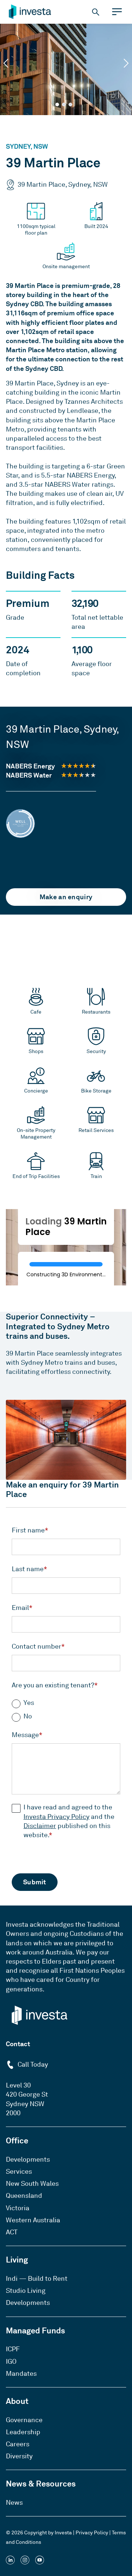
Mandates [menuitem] (21, 2374)
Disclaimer (40, 1826)
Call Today (32, 2064)
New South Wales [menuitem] (32, 2184)
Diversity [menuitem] (19, 2456)
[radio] (66, 1703)
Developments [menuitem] (28, 2159)
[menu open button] (117, 12)
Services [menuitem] (19, 2172)
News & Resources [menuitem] (41, 2484)
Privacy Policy (92, 2533)
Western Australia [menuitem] (33, 2220)
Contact (18, 2044)
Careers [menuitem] (18, 2444)
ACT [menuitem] (12, 2232)
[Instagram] (25, 2561)
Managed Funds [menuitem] (35, 2330)
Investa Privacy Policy (56, 1817)
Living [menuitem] (17, 2260)
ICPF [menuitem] (13, 2349)
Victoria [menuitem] (18, 2208)
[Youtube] (40, 2561)
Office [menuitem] (17, 2140)
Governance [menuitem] (24, 2420)
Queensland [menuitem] (24, 2196)
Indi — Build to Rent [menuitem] (37, 2279)
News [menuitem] (14, 2503)
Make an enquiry (66, 897)
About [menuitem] (17, 2401)
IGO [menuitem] (11, 2362)
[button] (6, 63)
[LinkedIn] (10, 2561)
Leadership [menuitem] (23, 2432)
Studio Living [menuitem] (26, 2291)
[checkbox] (66, 1707)
